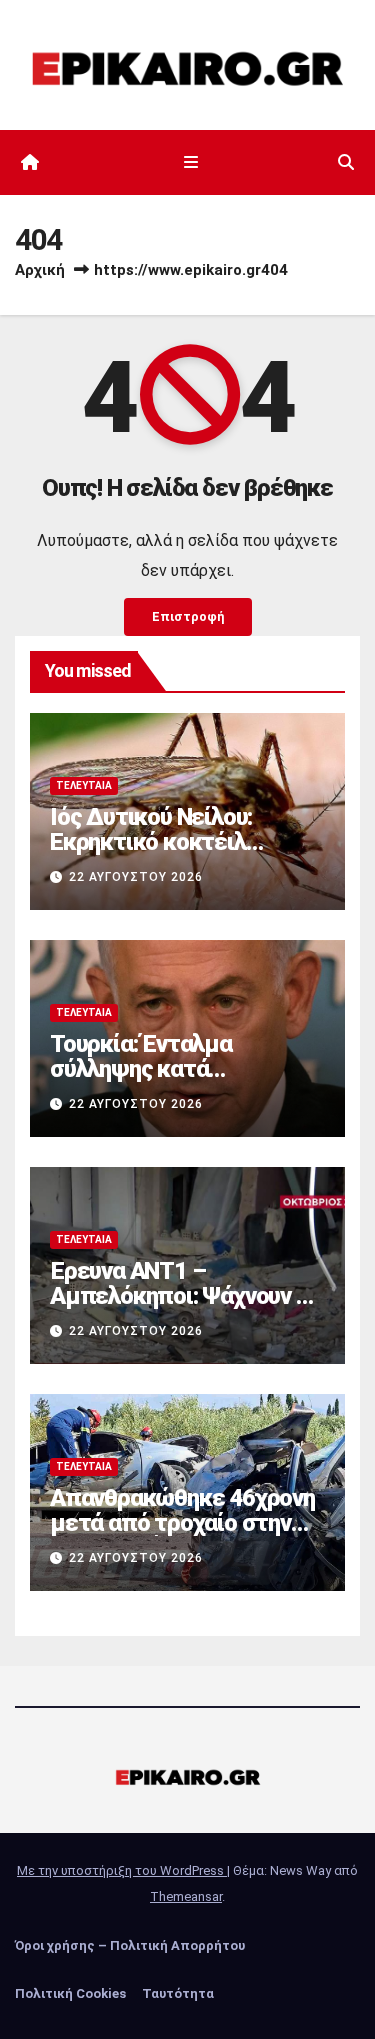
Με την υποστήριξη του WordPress (122, 1870)
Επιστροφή (188, 616)
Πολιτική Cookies (70, 1993)
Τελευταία (84, 785)
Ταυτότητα (178, 1993)
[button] (346, 162)
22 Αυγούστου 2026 (136, 877)
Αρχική (40, 270)
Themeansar (186, 1896)
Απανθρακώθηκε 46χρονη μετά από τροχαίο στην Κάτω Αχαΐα (182, 1523)
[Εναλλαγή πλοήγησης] (191, 163)
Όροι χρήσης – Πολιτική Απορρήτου (130, 1945)
